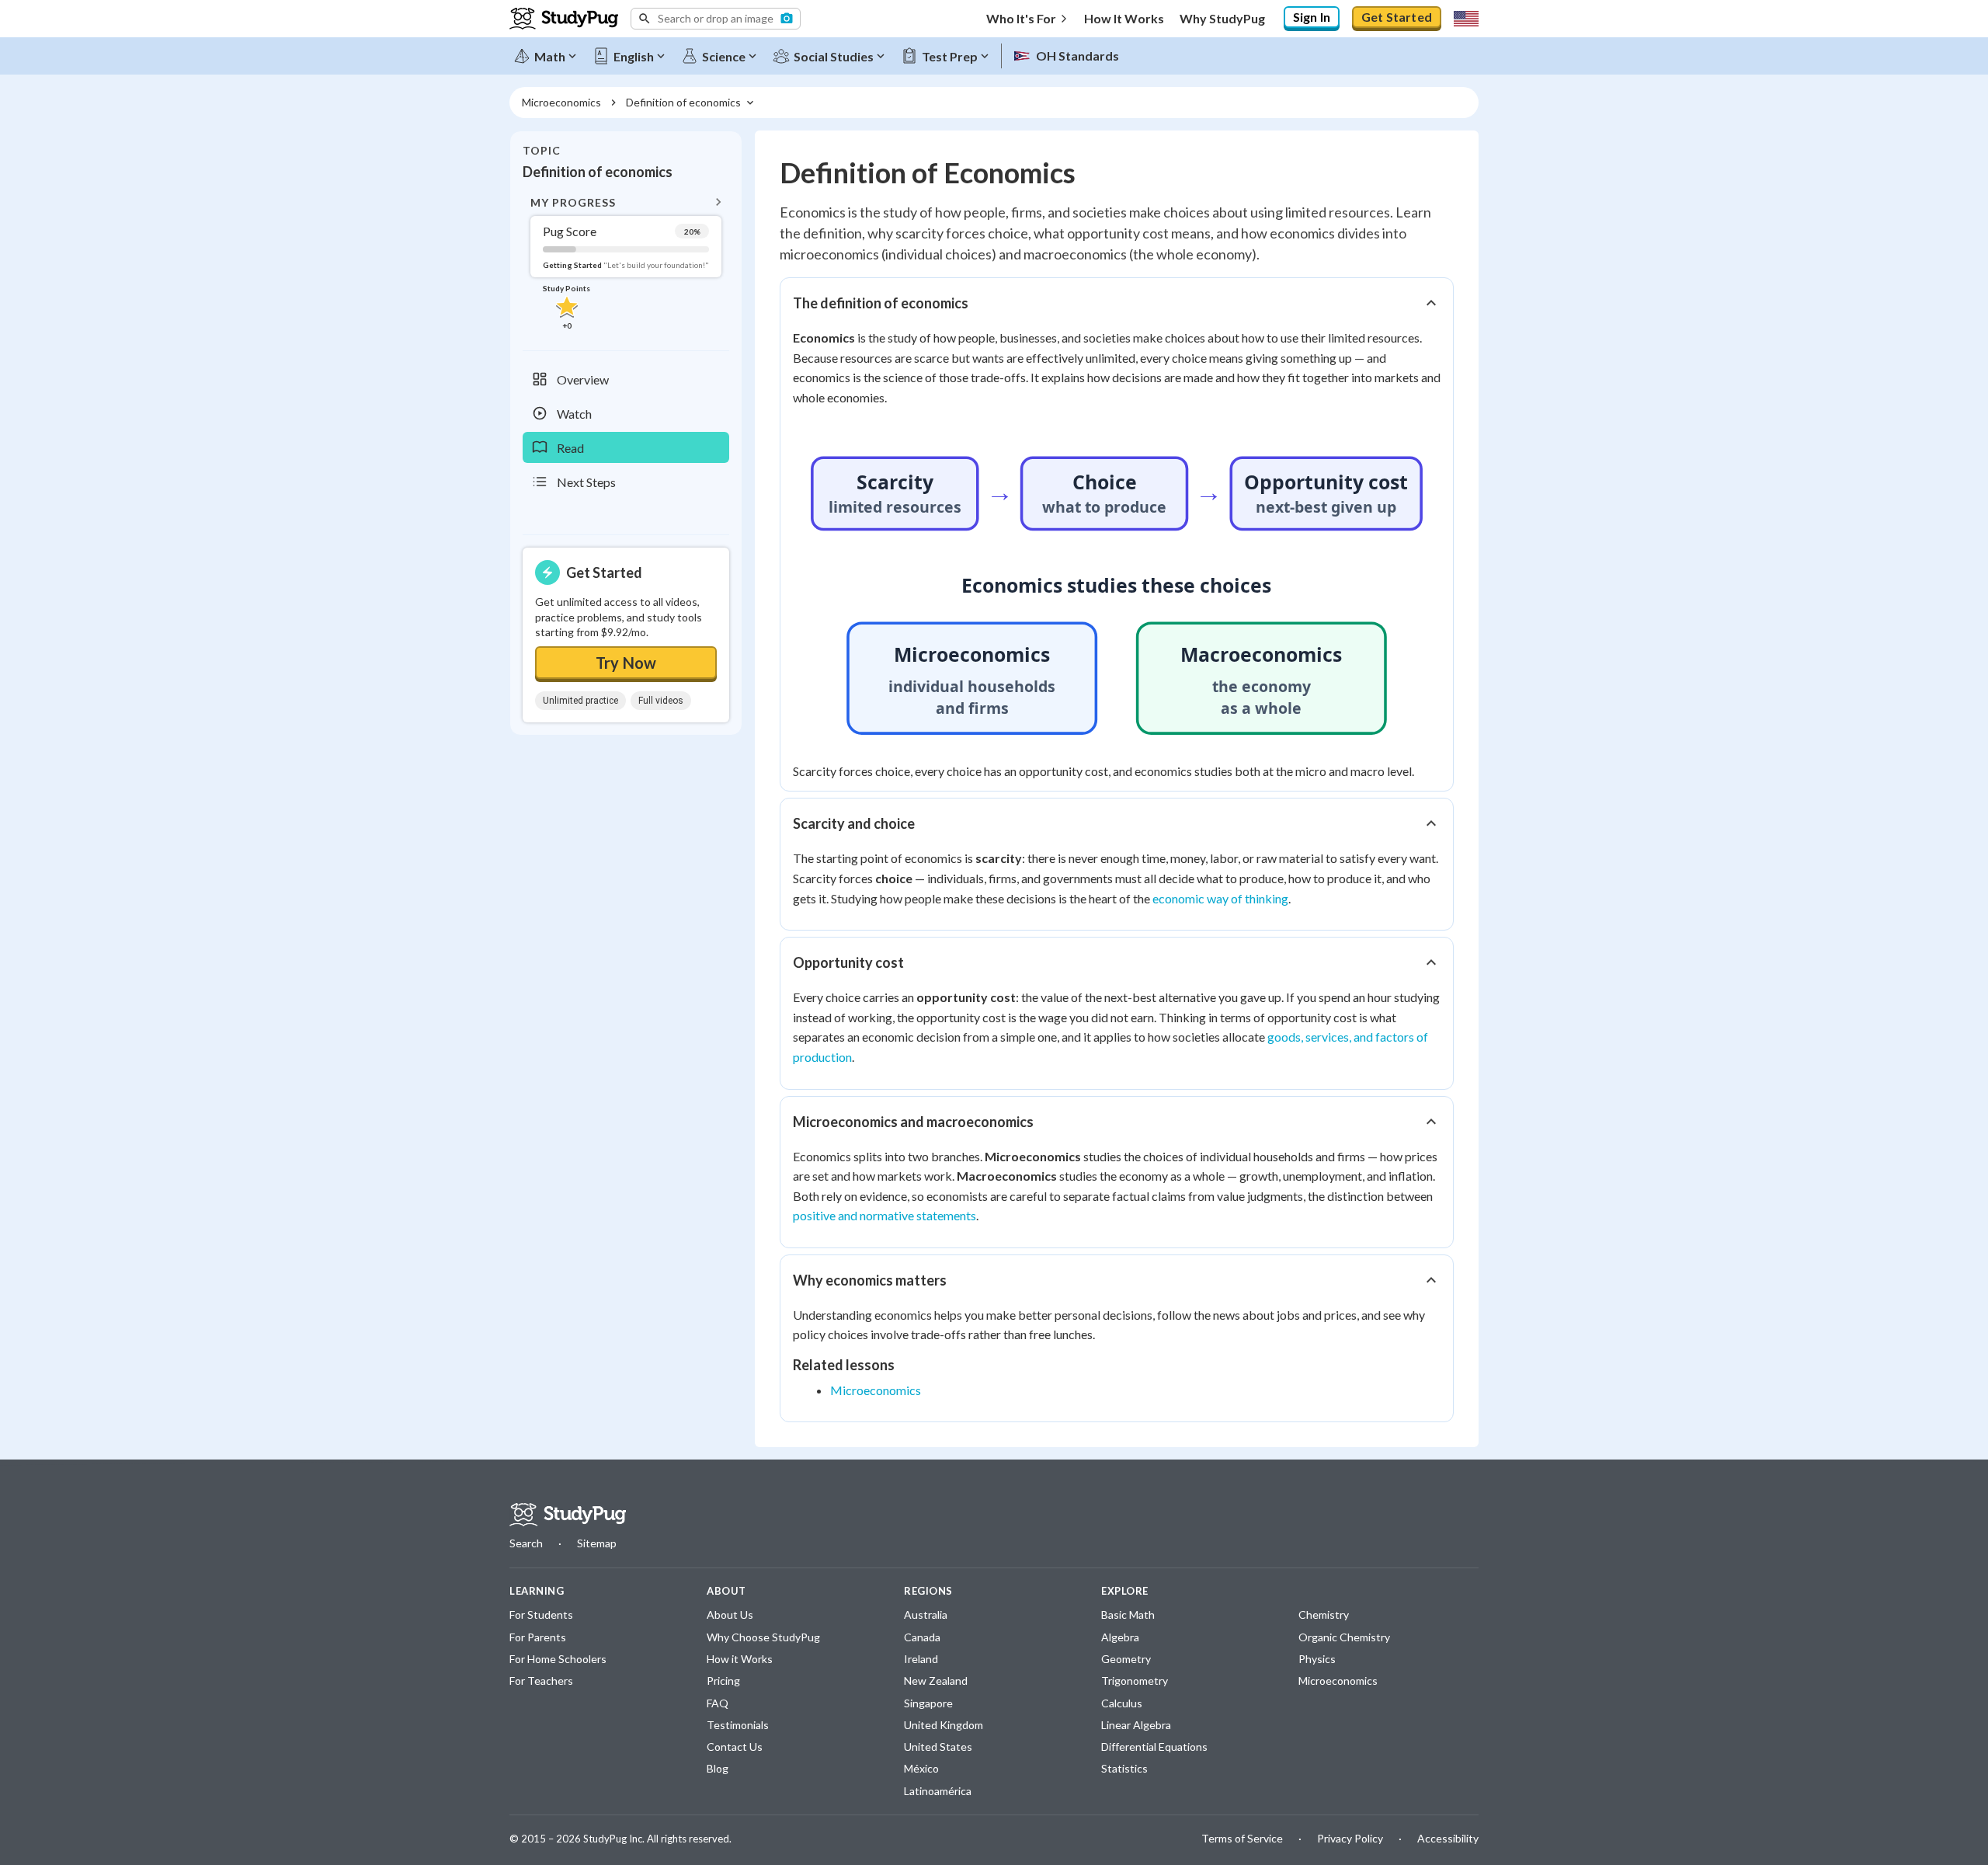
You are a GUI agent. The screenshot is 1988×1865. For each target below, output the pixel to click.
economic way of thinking (1220, 898)
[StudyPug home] (568, 1515)
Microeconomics (876, 1390)
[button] (716, 19)
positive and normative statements (885, 1215)
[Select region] (1466, 19)
